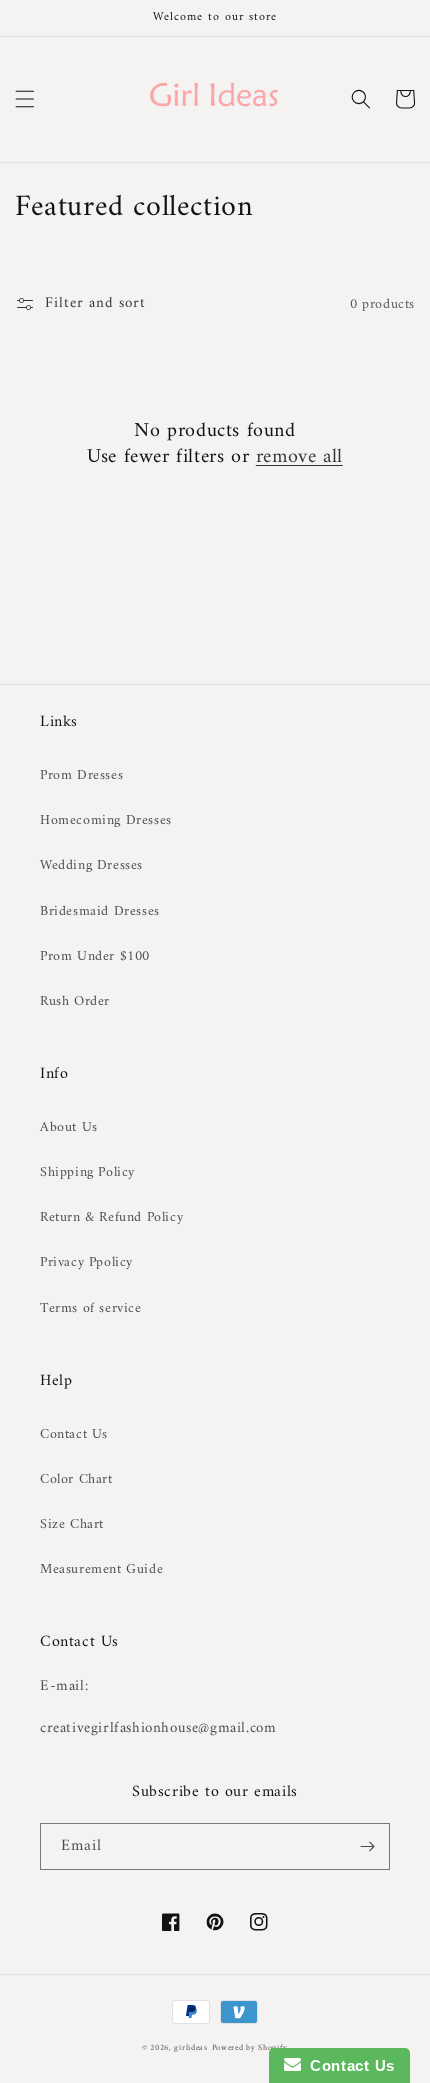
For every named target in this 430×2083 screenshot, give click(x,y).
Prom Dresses (81, 775)
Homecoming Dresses (106, 820)
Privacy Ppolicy (86, 1262)
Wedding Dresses (91, 865)
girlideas (190, 2048)
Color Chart (76, 1479)
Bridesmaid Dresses (100, 911)
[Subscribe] (367, 1846)
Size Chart (72, 1524)
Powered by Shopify (250, 2048)
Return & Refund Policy (111, 1217)
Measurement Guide (101, 1569)
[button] (25, 99)
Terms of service (91, 1308)
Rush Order (75, 1001)
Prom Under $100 (95, 956)
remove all (299, 458)
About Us (69, 1127)
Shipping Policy (87, 1172)
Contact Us (74, 1434)
